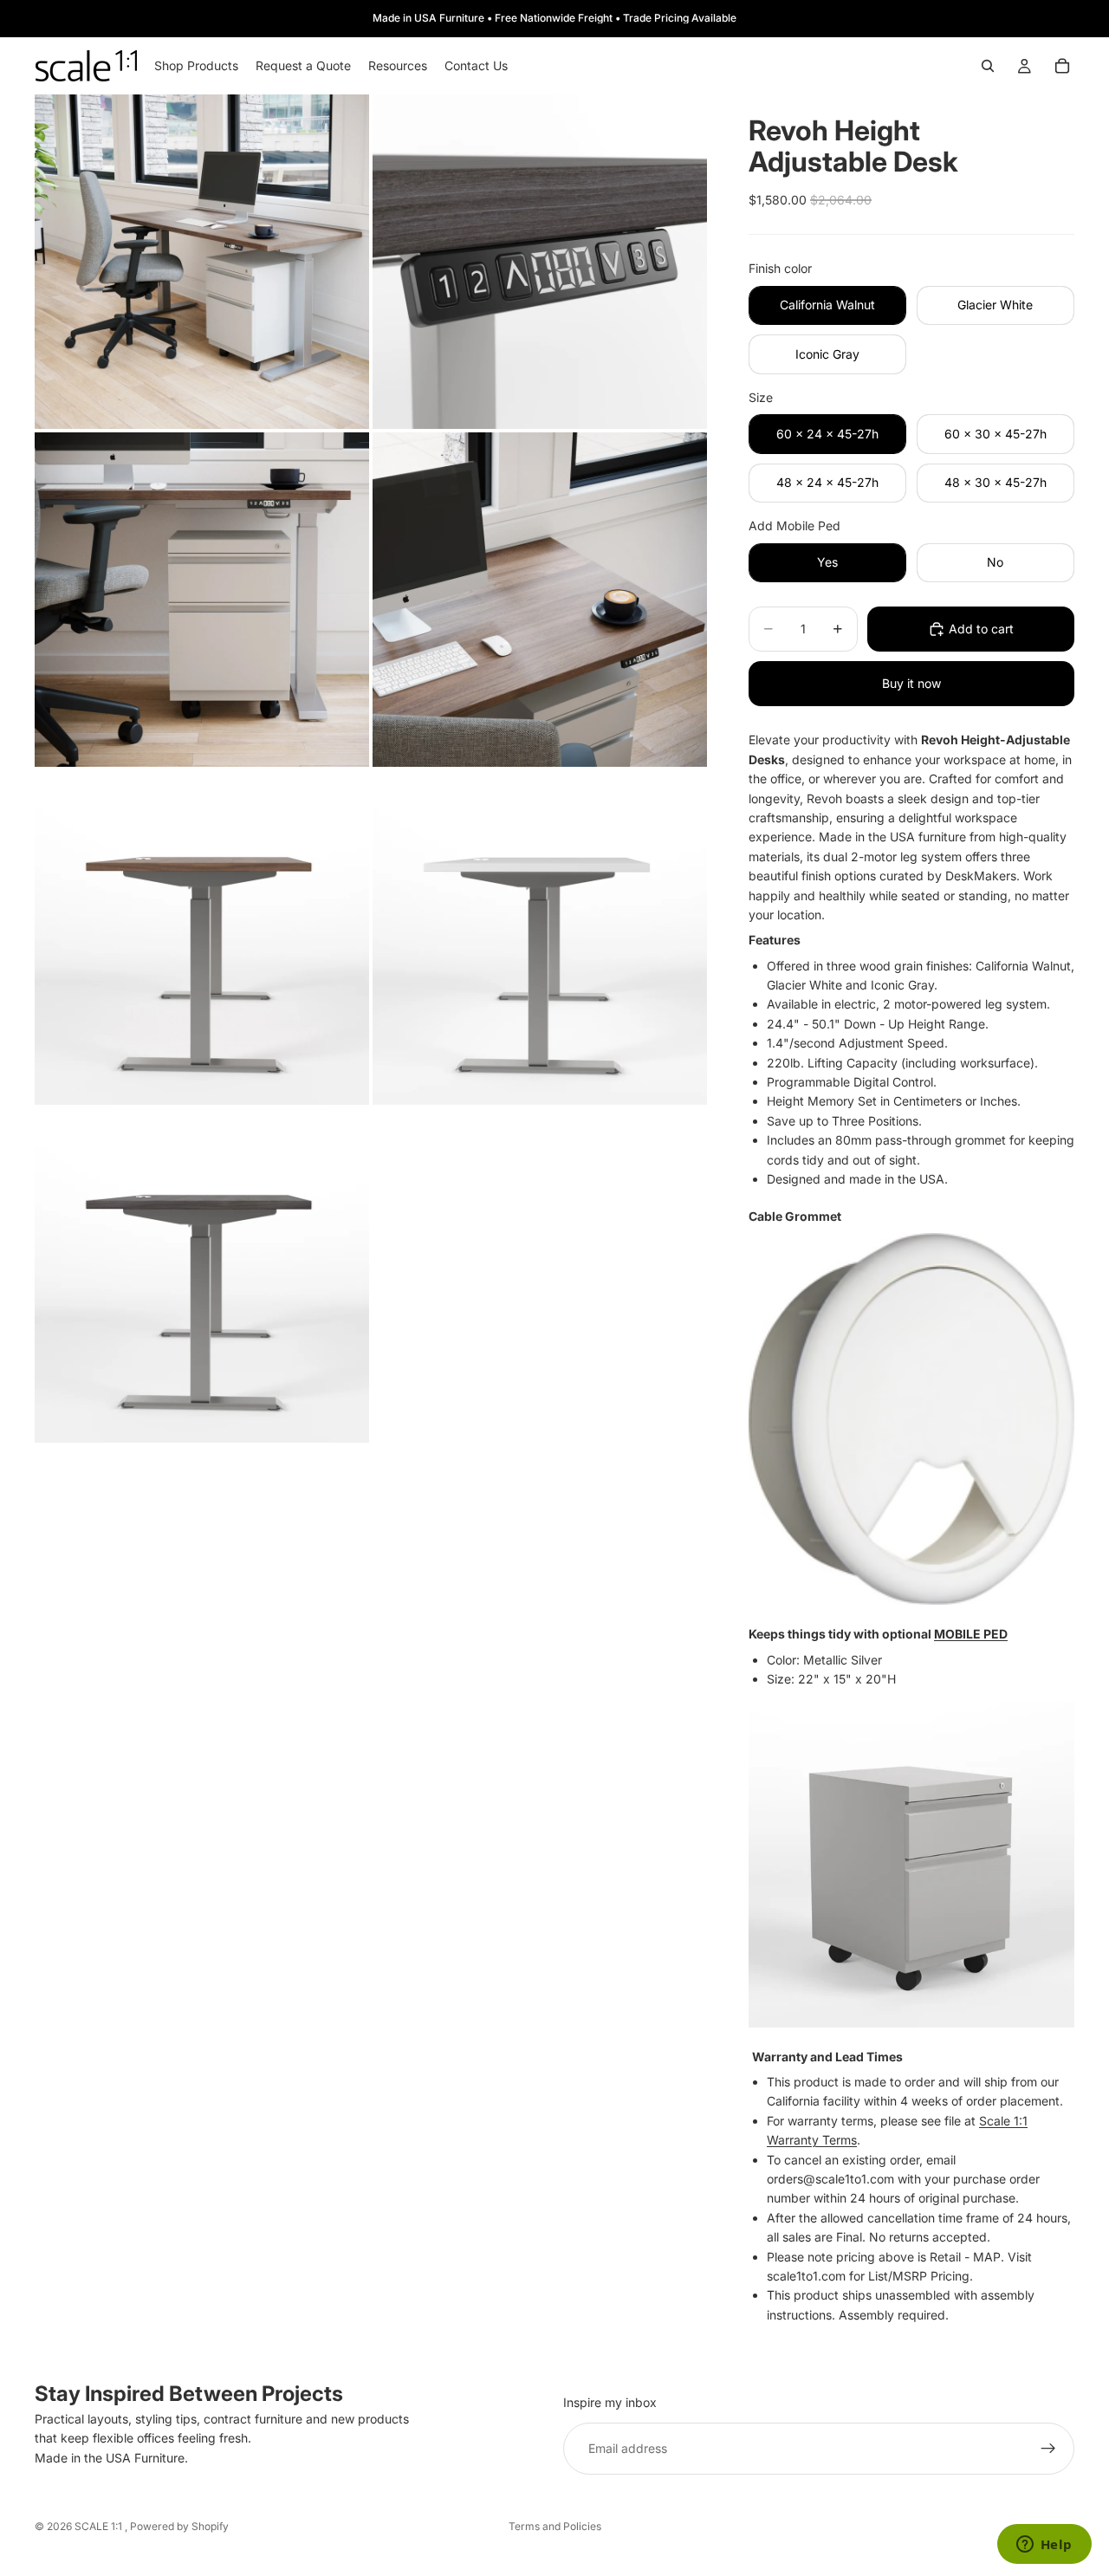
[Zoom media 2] (540, 262)
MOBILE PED (971, 1634)
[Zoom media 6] (540, 938)
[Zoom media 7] (202, 1275)
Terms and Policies (555, 2526)
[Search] (988, 66)
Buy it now (911, 683)
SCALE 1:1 (100, 2526)
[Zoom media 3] (202, 600)
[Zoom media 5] (202, 938)
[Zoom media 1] (202, 262)
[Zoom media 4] (540, 600)
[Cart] (1062, 66)
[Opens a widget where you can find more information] (1044, 2546)
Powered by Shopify (179, 2526)
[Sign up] (1048, 2449)
